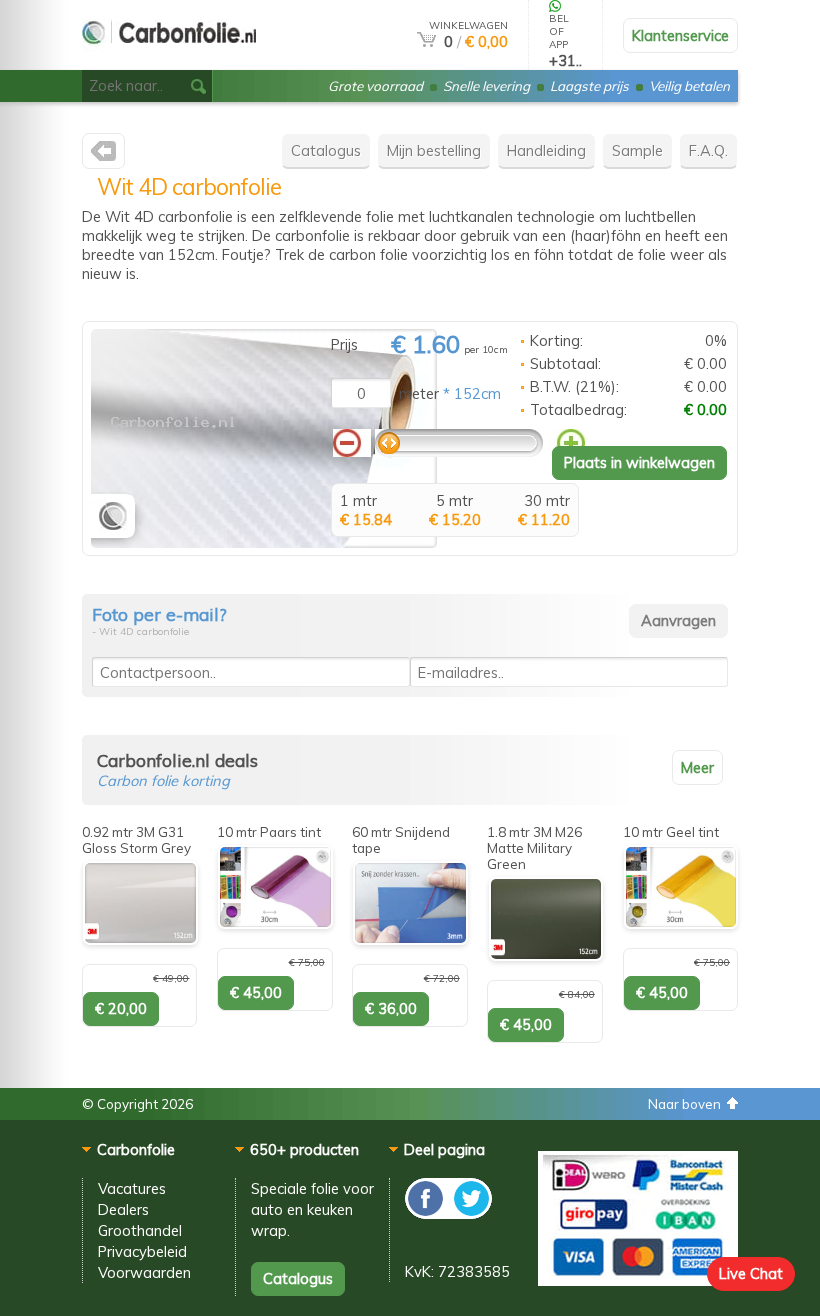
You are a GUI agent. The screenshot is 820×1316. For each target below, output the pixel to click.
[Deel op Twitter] (470, 1213)
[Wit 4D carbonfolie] (264, 542)
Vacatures (132, 1188)
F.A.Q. (708, 150)
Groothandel (140, 1230)
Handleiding (546, 150)
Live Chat (751, 1273)
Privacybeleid (142, 1251)
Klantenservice (680, 35)
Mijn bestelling (434, 150)
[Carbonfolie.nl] (103, 155)
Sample (637, 150)
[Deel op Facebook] (426, 1213)
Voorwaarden (144, 1272)
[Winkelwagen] (426, 41)
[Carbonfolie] (169, 61)
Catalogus (326, 150)
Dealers (123, 1209)
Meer (697, 767)
